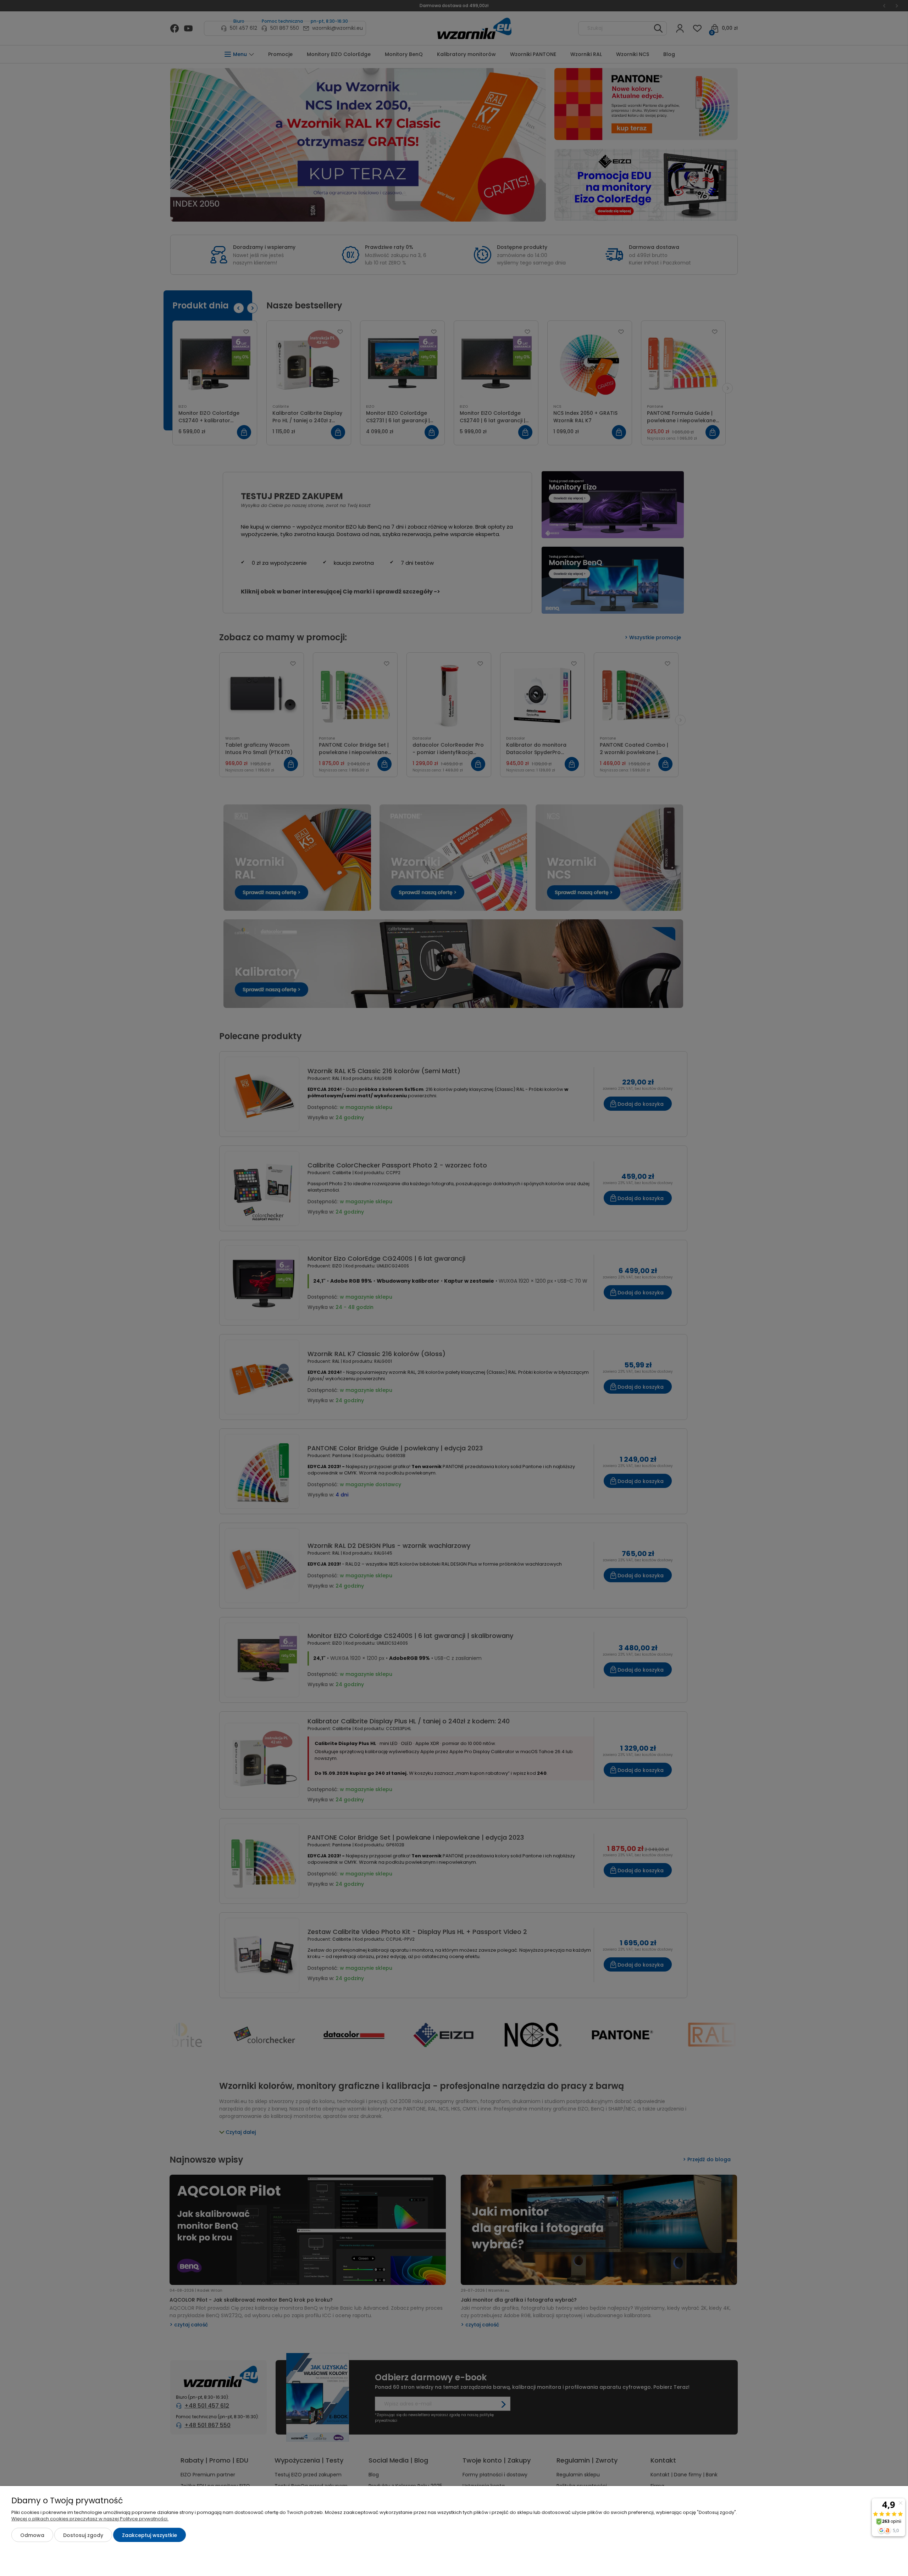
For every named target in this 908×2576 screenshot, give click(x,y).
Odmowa (32, 2535)
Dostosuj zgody (83, 2535)
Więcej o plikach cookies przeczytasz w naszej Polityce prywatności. (90, 2519)
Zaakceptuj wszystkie (150, 2535)
